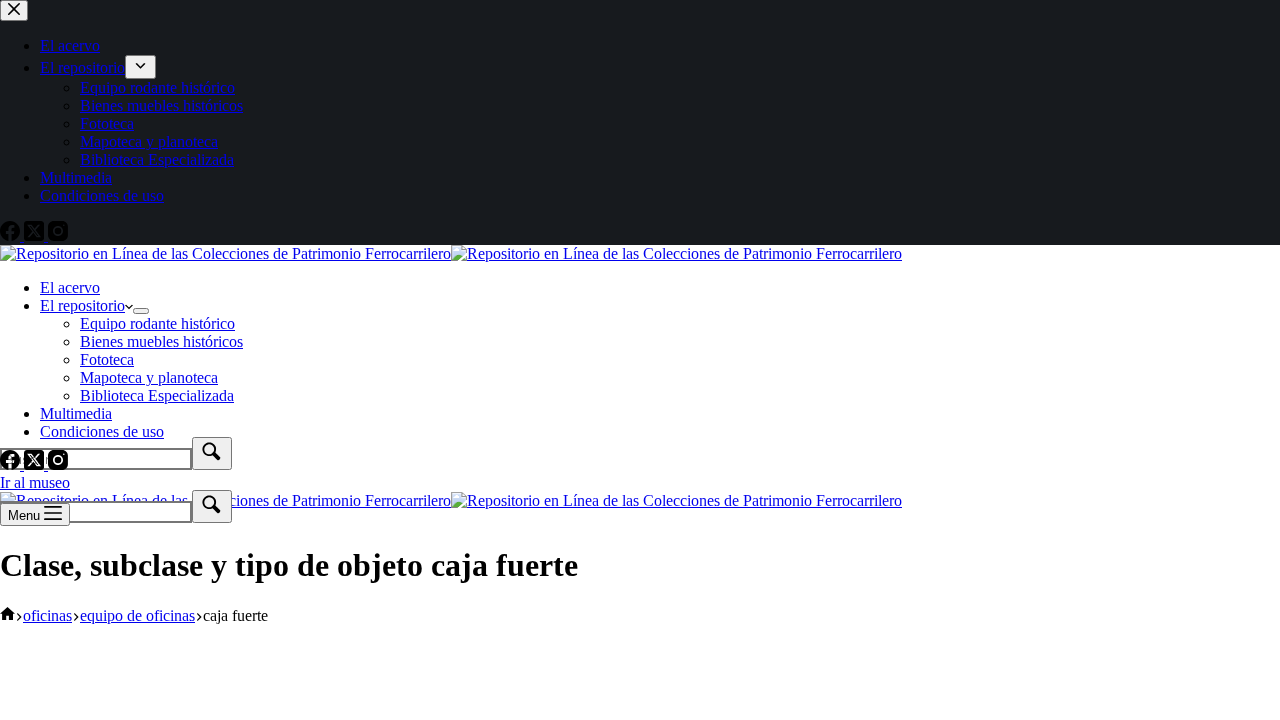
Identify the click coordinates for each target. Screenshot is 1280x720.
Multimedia (76, 413)
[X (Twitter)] (36, 464)
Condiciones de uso (102, 431)
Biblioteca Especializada (157, 395)
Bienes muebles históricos (161, 341)
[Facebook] (12, 464)
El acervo (70, 287)
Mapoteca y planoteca (149, 377)
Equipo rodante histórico (157, 323)
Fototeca (107, 359)
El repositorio (82, 305)
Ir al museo (35, 482)
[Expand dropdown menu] (141, 311)
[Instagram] (58, 464)
